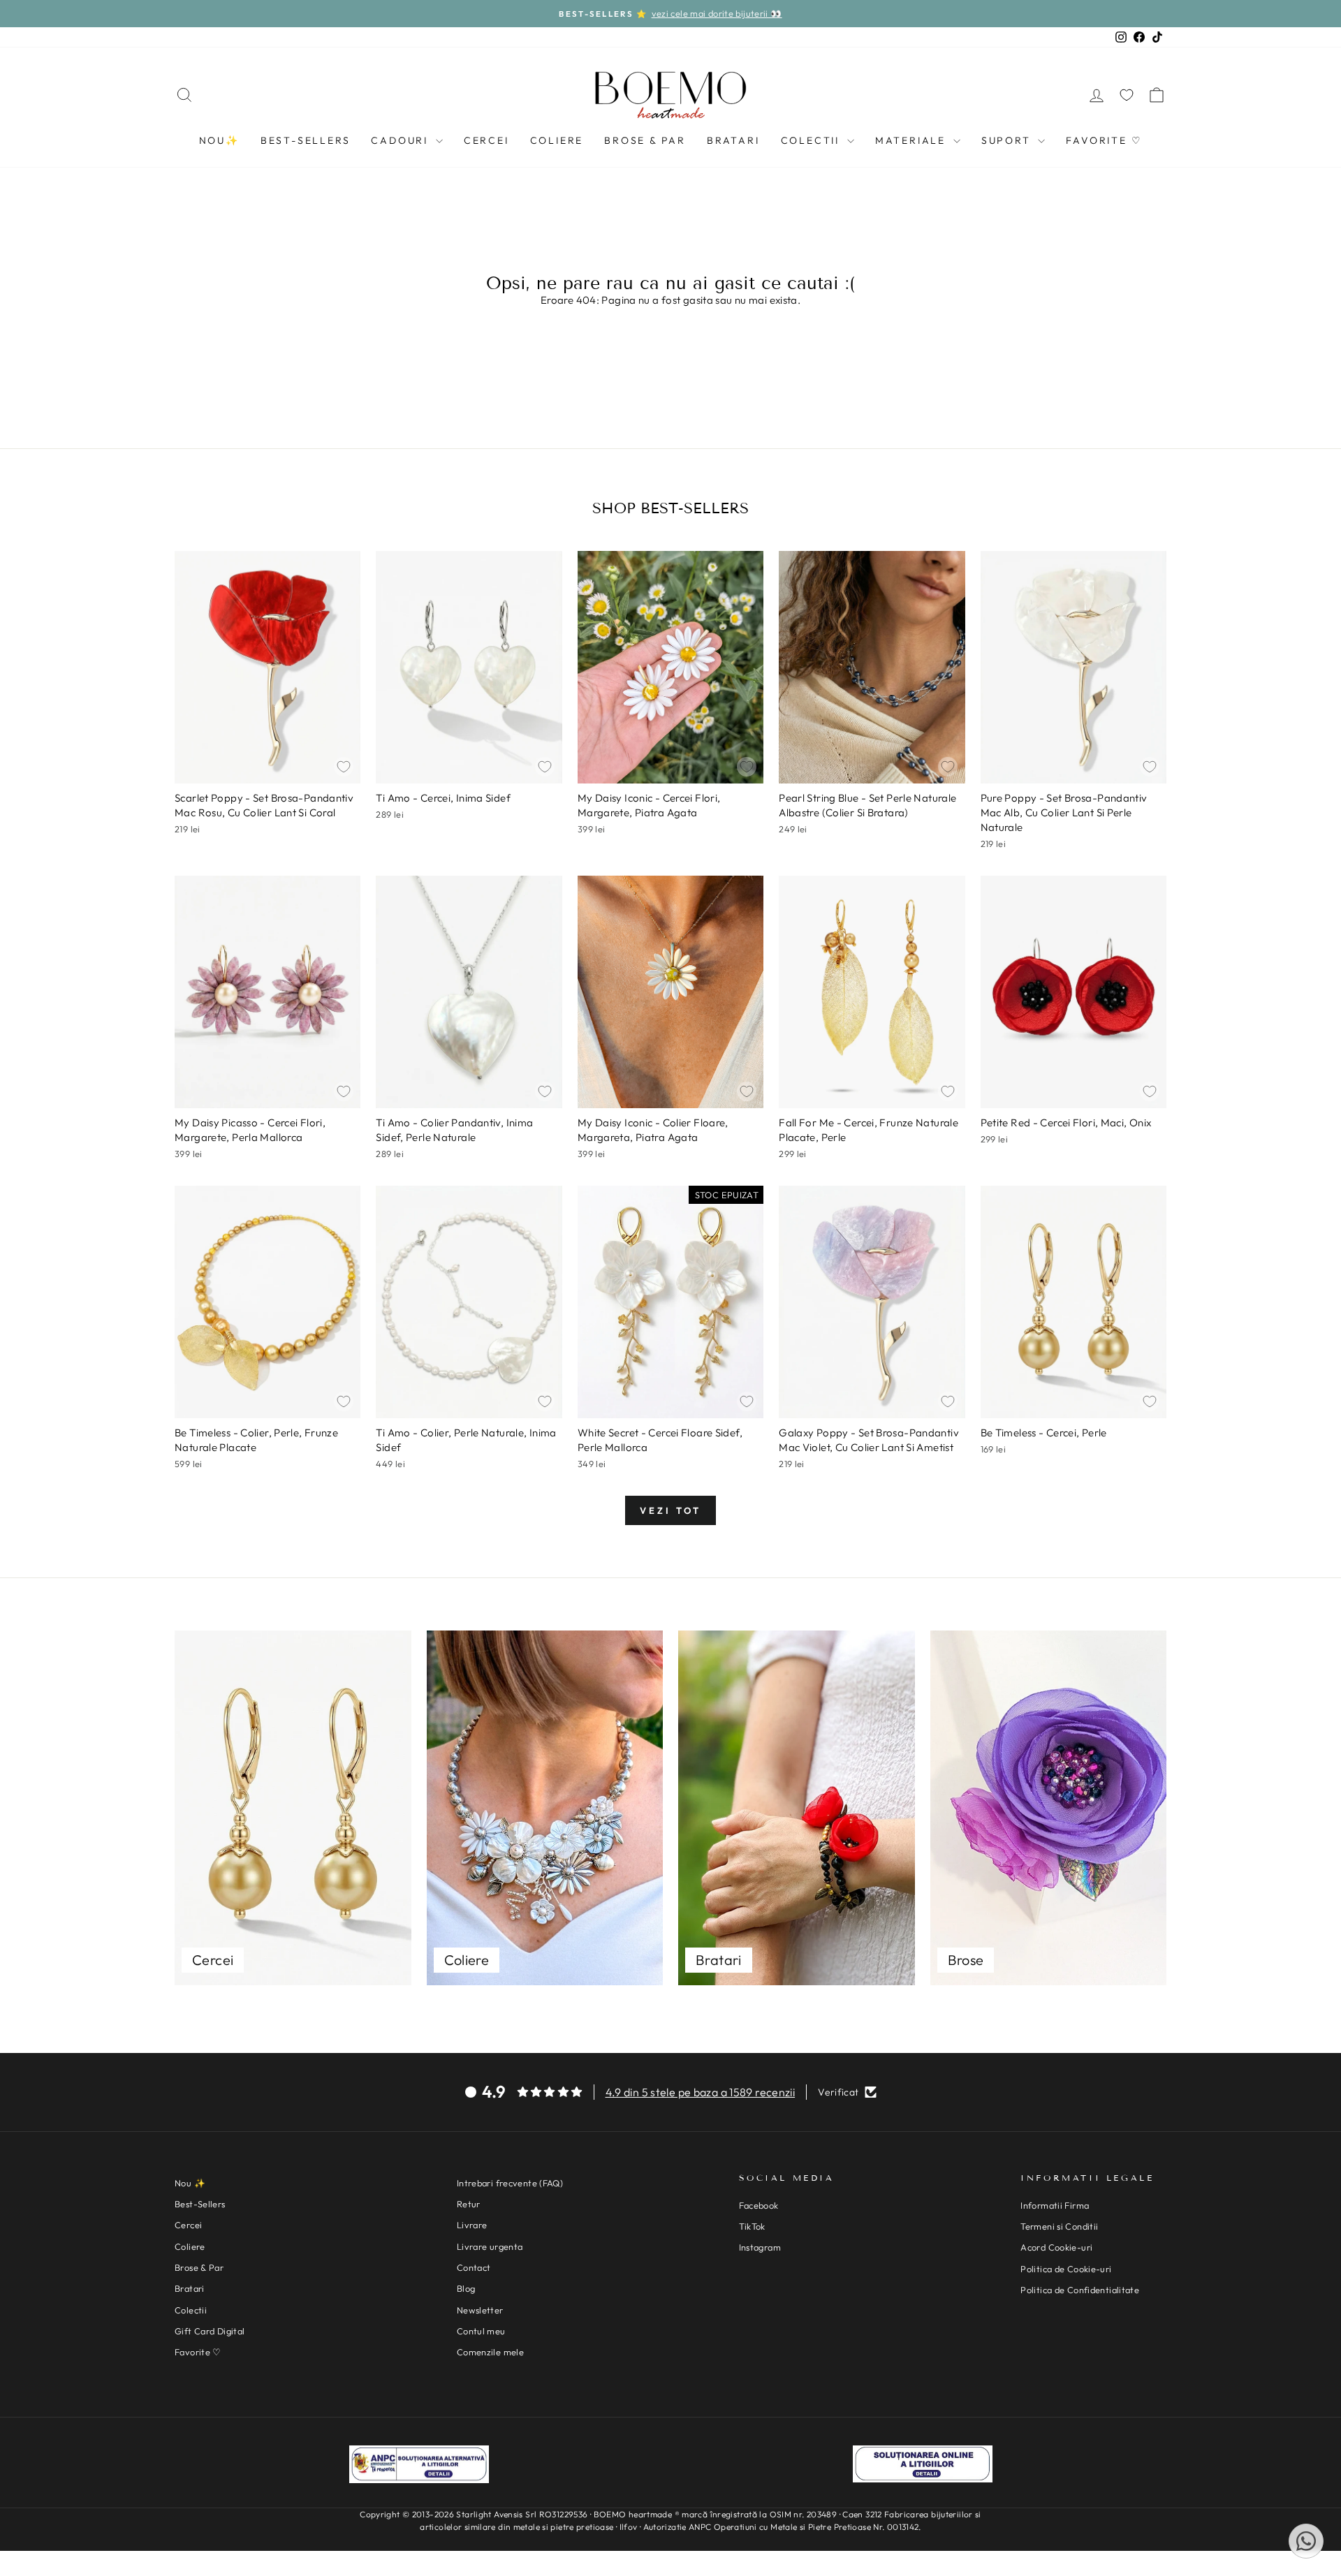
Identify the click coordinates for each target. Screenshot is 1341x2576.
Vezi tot (670, 1510)
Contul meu (481, 2331)
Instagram (760, 2247)
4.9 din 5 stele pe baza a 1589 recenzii (701, 2092)
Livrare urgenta (490, 2246)
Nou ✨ (190, 2183)
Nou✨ (219, 140)
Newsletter (480, 2310)
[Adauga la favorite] (344, 767)
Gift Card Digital (210, 2331)
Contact (474, 2267)
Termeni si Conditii (1059, 2226)
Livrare (472, 2225)
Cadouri (401, 140)
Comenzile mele (490, 2352)
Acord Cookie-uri (1056, 2247)
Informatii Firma (1055, 2205)
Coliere (557, 140)
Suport (1008, 140)
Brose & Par (645, 140)
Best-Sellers (306, 140)
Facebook (759, 2205)
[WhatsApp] (1306, 2541)
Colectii (812, 140)
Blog (466, 2288)
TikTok (752, 2226)
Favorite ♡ (1104, 140)
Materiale (913, 140)
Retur (469, 2204)
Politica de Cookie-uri (1066, 2269)
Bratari (733, 140)
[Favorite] (1127, 95)
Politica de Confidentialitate (1080, 2290)
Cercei (486, 140)
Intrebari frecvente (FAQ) (510, 2183)
